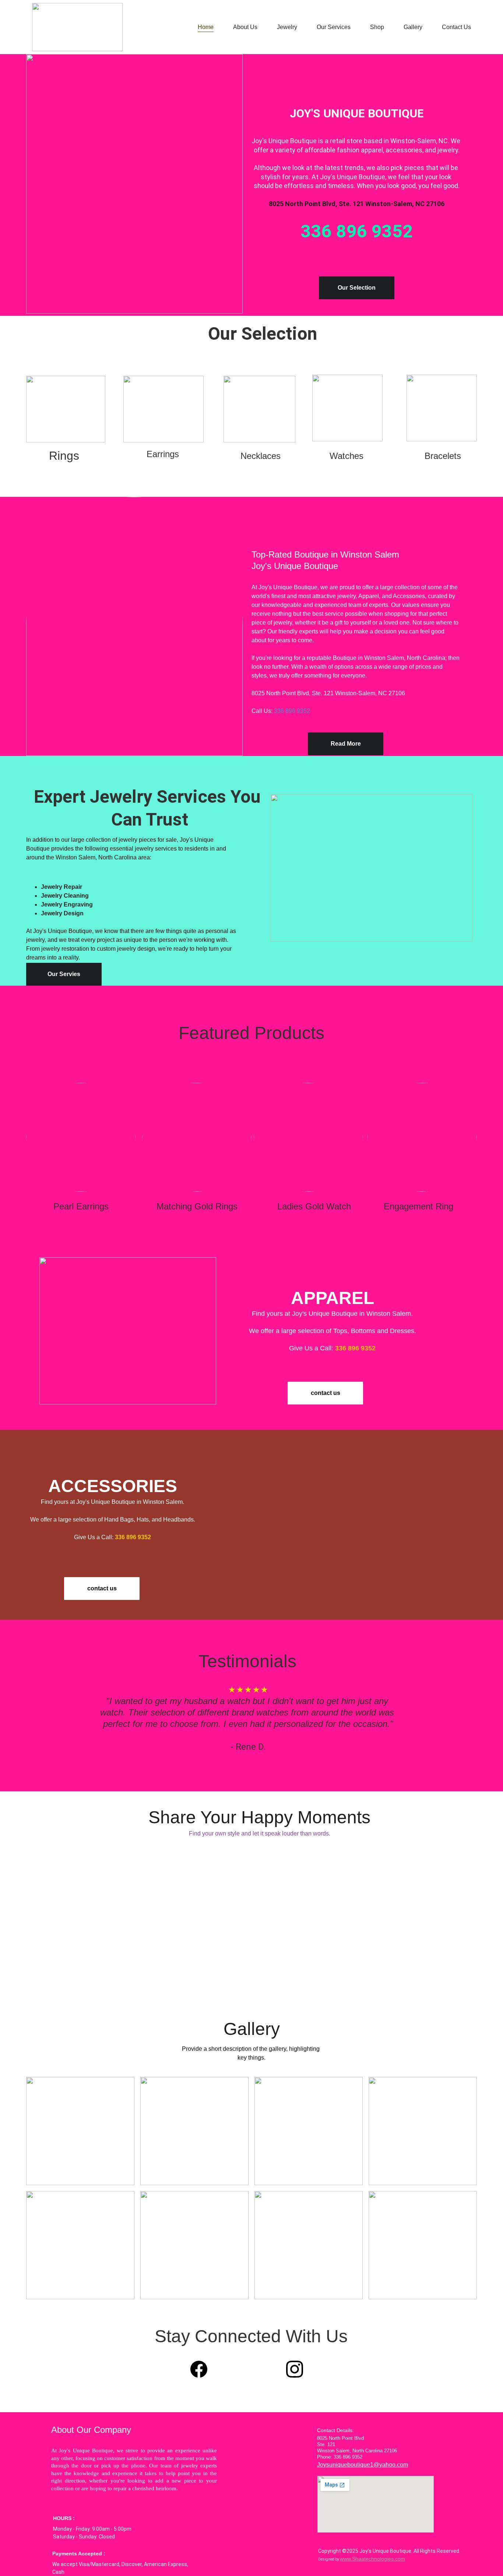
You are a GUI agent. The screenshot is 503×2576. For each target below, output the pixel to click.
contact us (326, 1393)
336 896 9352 (292, 711)
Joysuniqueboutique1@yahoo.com (363, 2465)
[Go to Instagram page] (295, 2369)
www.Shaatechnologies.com (372, 2559)
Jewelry (287, 27)
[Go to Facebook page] (203, 2369)
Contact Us (456, 27)
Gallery (413, 27)
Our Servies (64, 974)
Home (206, 27)
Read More (346, 744)
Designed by (329, 2559)
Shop (377, 27)
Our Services (334, 27)
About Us (245, 27)
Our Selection (357, 288)
